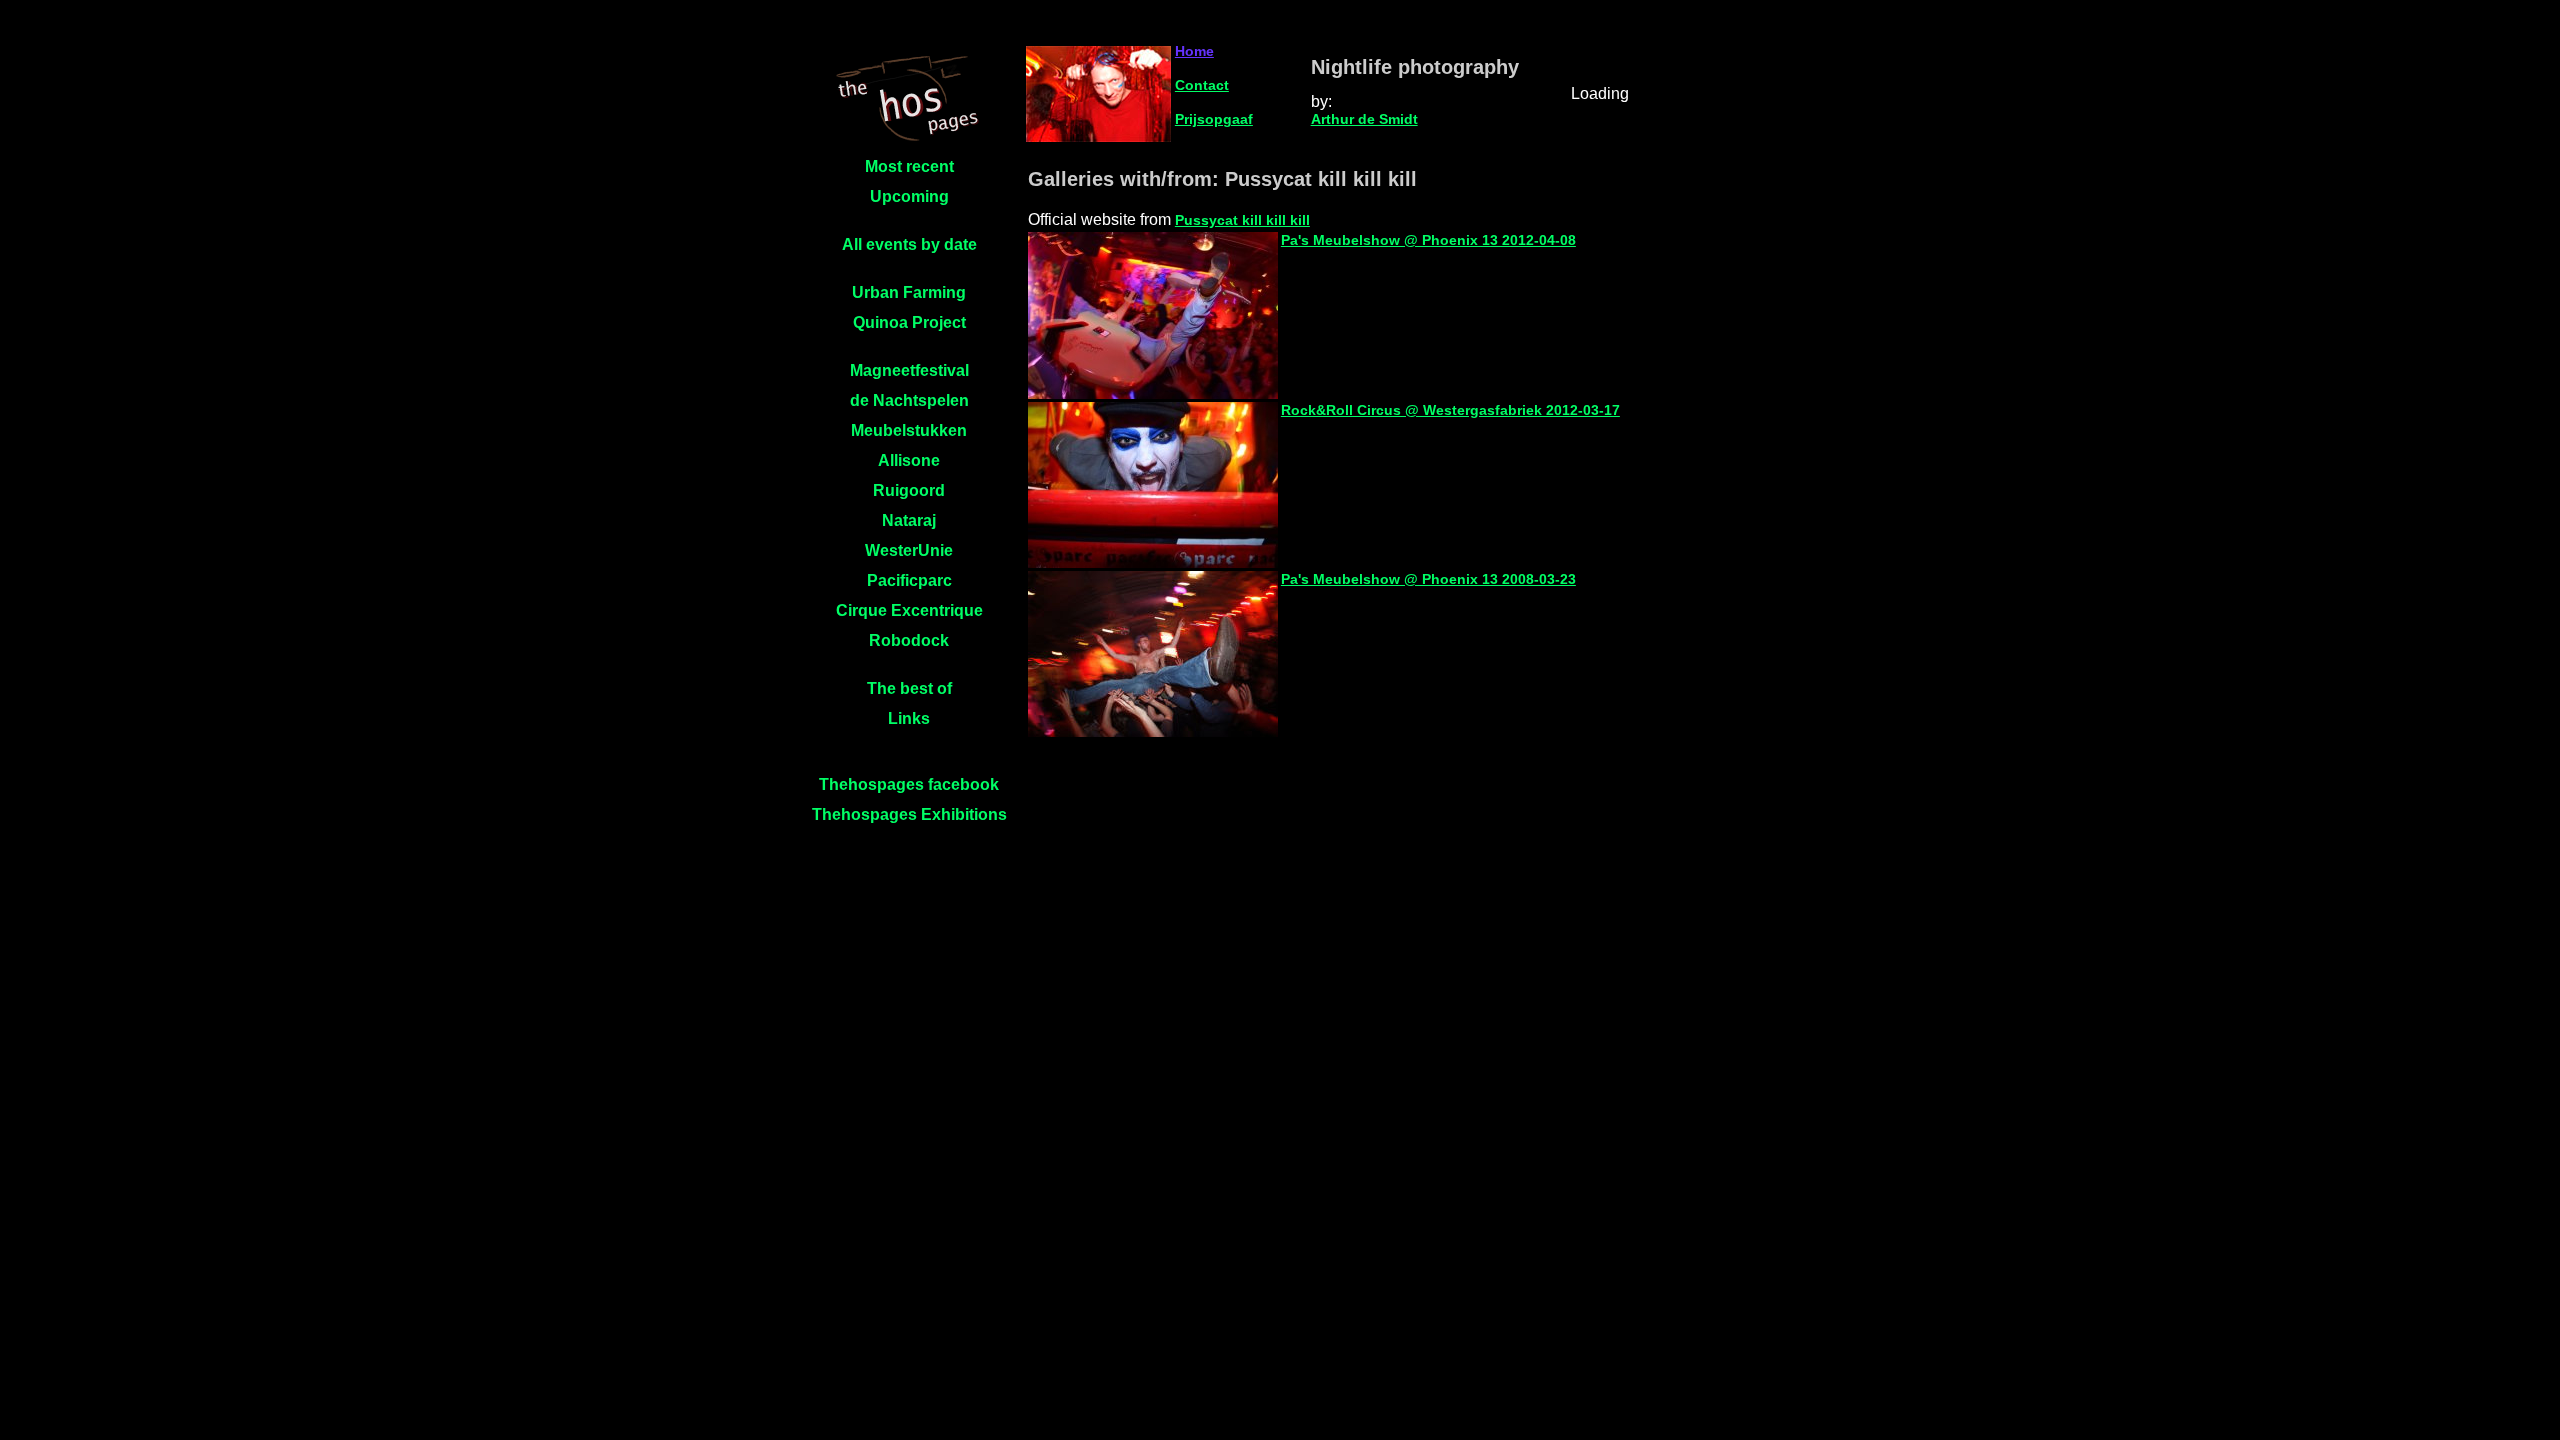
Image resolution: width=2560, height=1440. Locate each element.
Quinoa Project (909, 322)
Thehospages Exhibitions (909, 814)
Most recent (909, 166)
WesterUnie (909, 550)
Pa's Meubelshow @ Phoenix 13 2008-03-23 (1428, 579)
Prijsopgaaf (1214, 119)
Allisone (909, 460)
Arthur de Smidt (1364, 119)
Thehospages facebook (909, 784)
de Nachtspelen (909, 400)
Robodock (909, 640)
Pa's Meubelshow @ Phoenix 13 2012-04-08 (1428, 240)
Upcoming (909, 196)
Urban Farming (909, 292)
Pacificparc (909, 580)
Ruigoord (909, 490)
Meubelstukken (909, 430)
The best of (909, 688)
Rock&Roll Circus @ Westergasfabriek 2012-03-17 (1450, 410)
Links (909, 718)
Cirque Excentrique (909, 610)
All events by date (909, 244)
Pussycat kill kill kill (1242, 220)
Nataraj (909, 520)
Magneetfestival (909, 370)
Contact (1202, 85)
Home (1194, 51)
